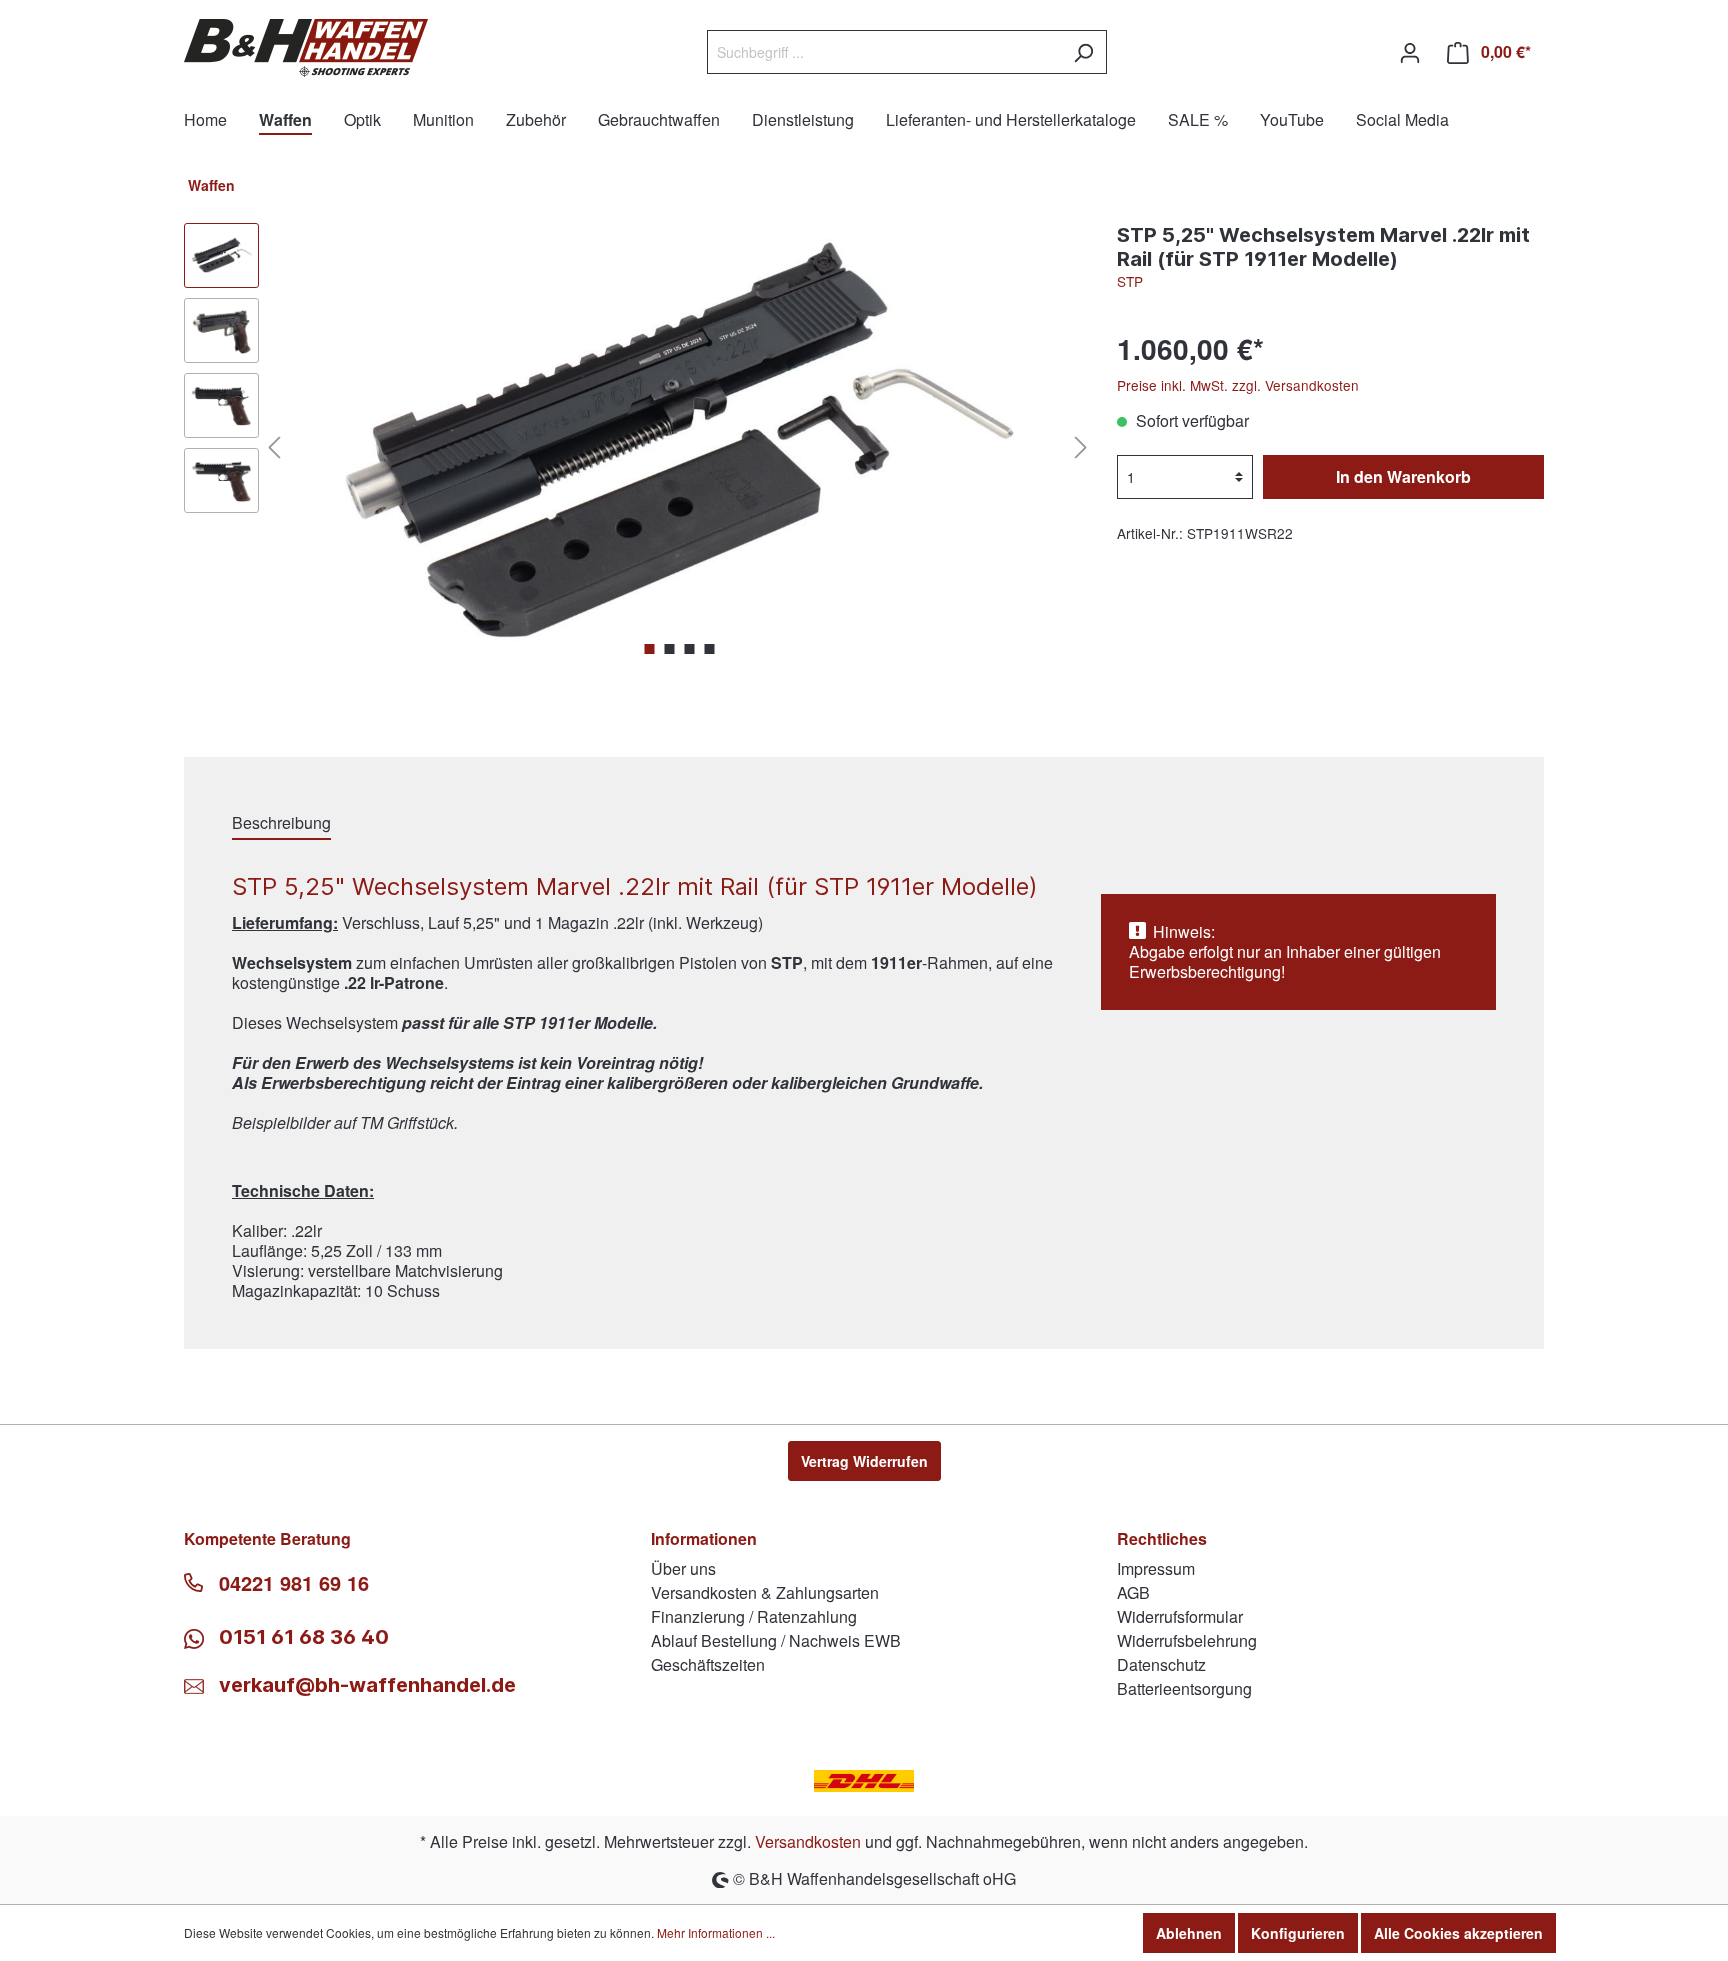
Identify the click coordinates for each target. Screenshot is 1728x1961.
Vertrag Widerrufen (864, 1461)
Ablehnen (1189, 1933)
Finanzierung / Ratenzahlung (754, 1616)
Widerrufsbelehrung (1187, 1640)
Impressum (1156, 1568)
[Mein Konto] (1410, 52)
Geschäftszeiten (708, 1664)
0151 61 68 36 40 (301, 1637)
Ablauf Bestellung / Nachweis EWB (776, 1640)
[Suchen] (1083, 52)
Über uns (683, 1568)
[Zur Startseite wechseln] (306, 48)
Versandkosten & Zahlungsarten (765, 1592)
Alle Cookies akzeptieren (1458, 1933)
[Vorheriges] (274, 445)
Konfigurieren (1298, 1933)
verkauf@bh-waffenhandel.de (367, 1685)
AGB (1133, 1592)
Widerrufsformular (1180, 1616)
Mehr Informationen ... (716, 1932)
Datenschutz (1161, 1664)
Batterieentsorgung (1184, 1688)
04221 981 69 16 (294, 1583)
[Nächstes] (1081, 445)
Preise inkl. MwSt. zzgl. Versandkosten (1238, 385)
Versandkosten (808, 1841)
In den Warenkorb (1403, 476)
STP (1130, 281)
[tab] (281, 822)
